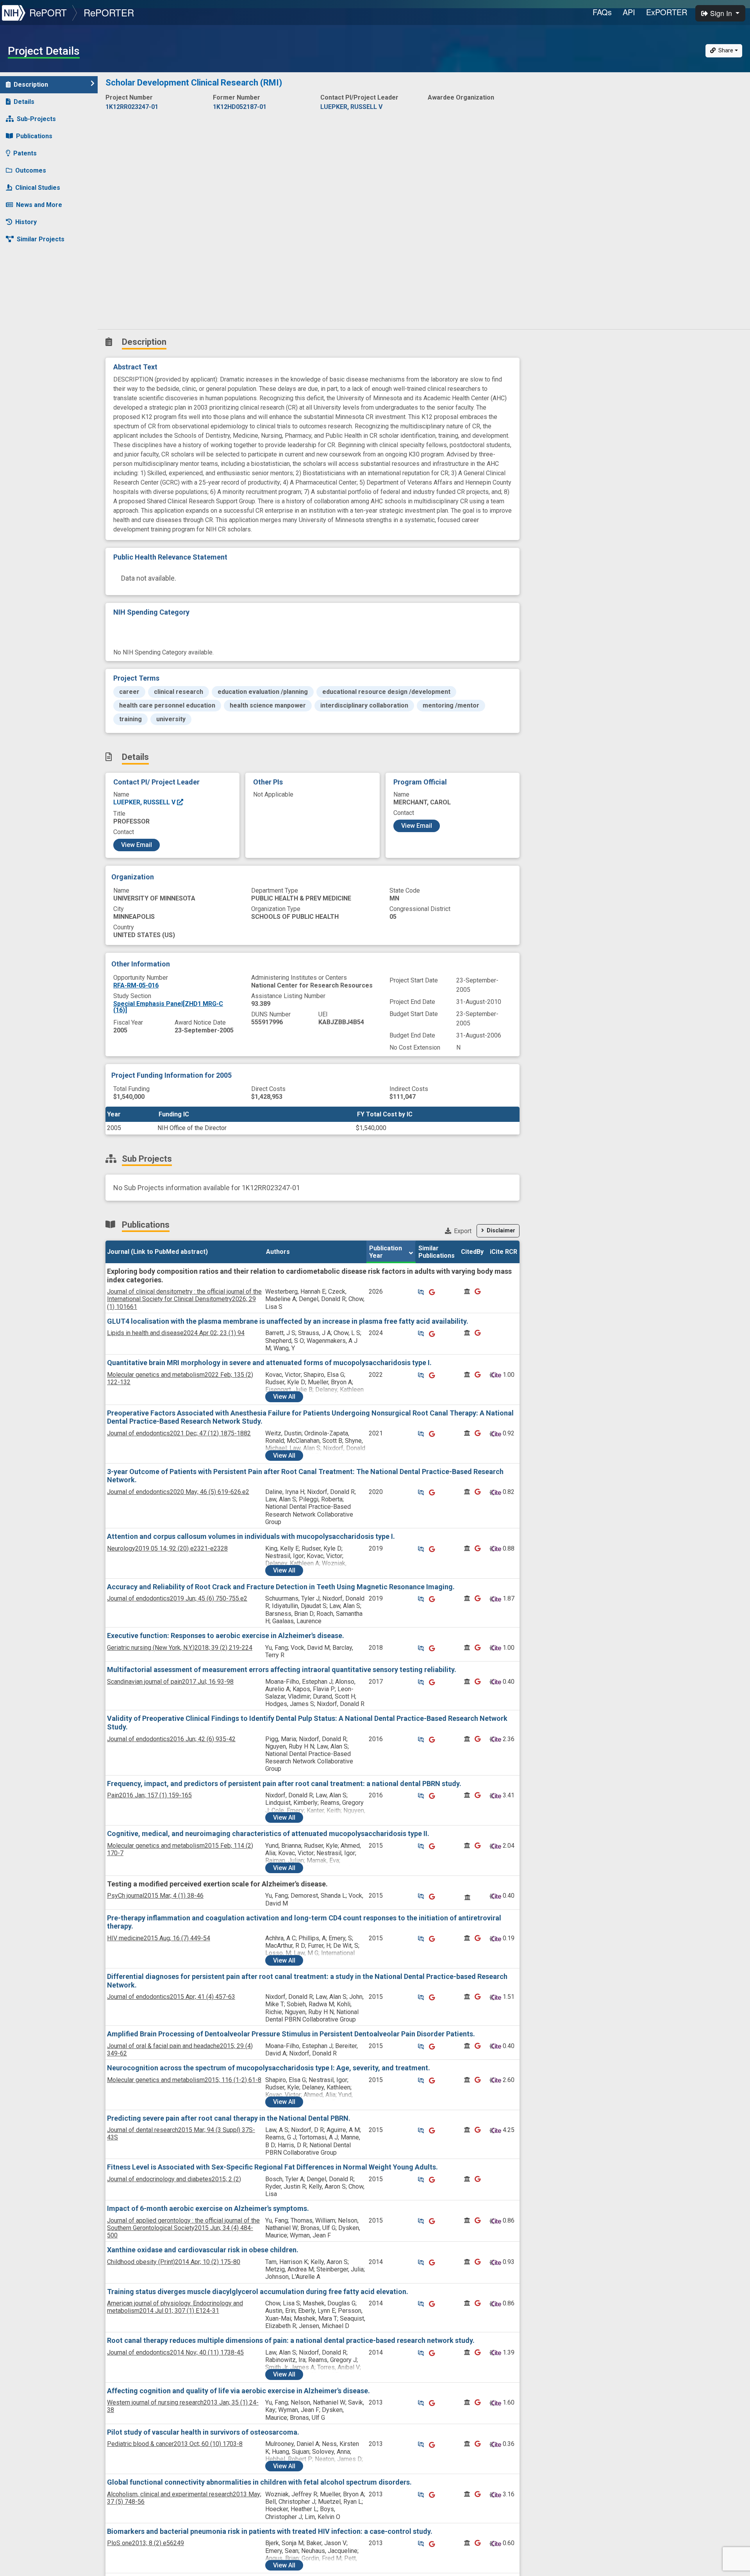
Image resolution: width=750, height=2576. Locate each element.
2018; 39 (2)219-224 (180, 1648)
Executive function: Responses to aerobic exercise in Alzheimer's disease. (226, 1636)
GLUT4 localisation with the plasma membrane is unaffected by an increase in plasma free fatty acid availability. (288, 1321)
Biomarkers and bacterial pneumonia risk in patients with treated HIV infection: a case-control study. (270, 2531)
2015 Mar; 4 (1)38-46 (155, 1896)
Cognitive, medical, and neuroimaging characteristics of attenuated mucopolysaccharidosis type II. (268, 1834)
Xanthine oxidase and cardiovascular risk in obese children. (203, 2250)
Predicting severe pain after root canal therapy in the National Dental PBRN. (229, 2118)
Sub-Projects (36, 119)
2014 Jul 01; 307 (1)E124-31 (175, 2307)
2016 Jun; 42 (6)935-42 (171, 1739)
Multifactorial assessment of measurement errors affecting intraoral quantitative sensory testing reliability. (282, 1669)
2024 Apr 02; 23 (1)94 (176, 1333)
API (629, 12)
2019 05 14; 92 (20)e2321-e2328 (167, 1548)
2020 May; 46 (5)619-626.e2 (178, 1492)
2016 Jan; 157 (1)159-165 (149, 1795)
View (284, 1397)
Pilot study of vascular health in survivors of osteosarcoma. (203, 2432)
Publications (34, 136)
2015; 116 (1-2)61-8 (184, 2080)
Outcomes (31, 170)
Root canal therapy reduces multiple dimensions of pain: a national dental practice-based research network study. (291, 2340)
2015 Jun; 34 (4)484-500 (183, 2228)
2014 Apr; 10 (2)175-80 (174, 2262)
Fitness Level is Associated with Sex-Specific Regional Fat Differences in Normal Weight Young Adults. (272, 2167)
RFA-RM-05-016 (136, 985)
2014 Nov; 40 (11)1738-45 (175, 2352)
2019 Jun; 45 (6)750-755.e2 (177, 1598)
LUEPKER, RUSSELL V (145, 802)
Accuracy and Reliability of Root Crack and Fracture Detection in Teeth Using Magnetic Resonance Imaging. (281, 1587)
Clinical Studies (38, 188)
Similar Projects (41, 239)
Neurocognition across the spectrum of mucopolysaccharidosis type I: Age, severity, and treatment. (269, 2068)
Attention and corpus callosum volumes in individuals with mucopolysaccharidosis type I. (251, 1536)
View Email (137, 845)
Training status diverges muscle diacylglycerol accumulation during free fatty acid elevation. (258, 2292)
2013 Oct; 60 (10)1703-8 (175, 2444)
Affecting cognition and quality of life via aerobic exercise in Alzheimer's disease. (238, 2391)
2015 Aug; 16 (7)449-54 (159, 1938)
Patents (25, 153)
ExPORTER (667, 12)
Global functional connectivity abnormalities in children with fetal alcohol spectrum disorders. (259, 2482)
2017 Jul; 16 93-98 (170, 1682)
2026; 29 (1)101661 (184, 1299)
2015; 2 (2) (174, 2179)
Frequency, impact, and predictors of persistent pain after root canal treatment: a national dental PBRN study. (284, 1784)
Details (24, 102)
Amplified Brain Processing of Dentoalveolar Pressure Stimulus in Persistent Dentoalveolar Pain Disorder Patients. (291, 2034)
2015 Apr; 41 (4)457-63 (171, 1997)
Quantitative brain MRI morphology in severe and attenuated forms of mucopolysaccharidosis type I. (269, 1363)
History (26, 222)
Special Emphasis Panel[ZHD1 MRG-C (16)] (168, 1007)
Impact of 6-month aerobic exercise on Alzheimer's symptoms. (208, 2208)
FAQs (602, 12)
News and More (39, 205)
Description (31, 85)
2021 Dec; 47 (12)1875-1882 (179, 1433)
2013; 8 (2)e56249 (146, 2543)
